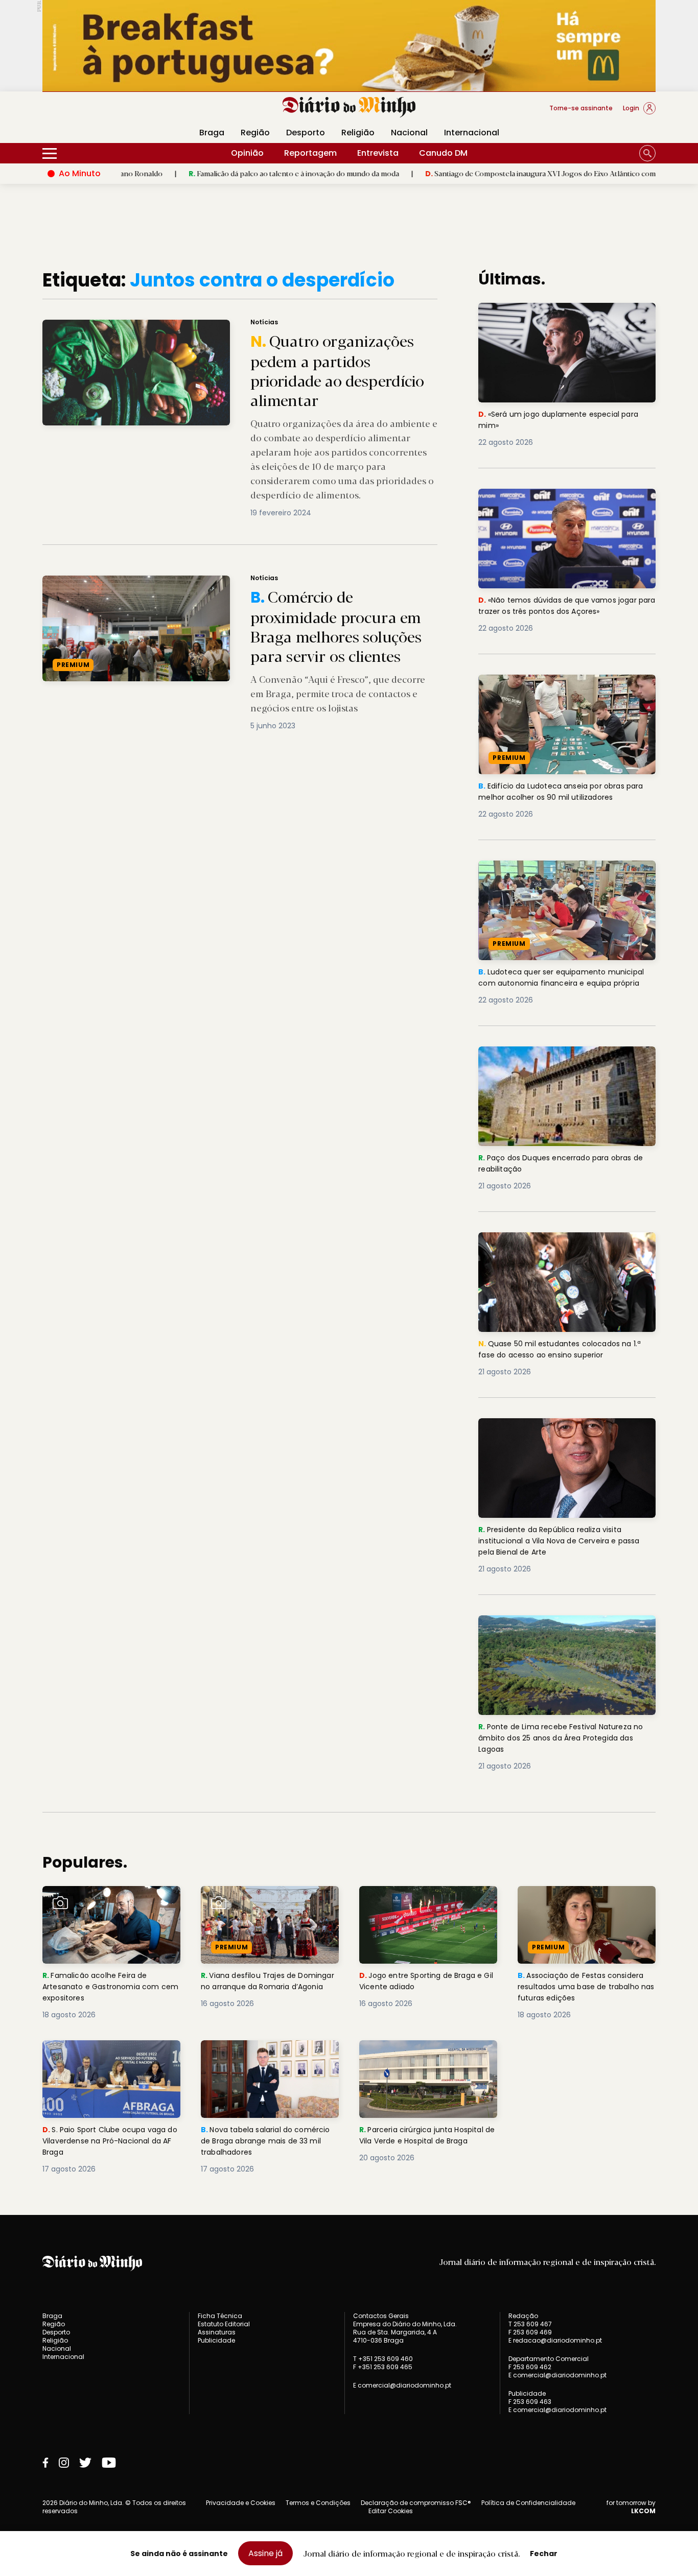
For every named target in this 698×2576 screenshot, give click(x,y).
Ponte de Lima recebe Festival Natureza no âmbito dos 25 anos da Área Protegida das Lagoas (566, 1633)
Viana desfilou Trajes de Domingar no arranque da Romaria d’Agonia (254, 1904)
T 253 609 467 (530, 2324)
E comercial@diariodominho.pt (402, 2385)
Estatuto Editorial (224, 2324)
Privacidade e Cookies (241, 2503)
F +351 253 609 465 (383, 2367)
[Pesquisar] (647, 153)
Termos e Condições (318, 2503)
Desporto (306, 133)
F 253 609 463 (530, 2402)
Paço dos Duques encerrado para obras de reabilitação (561, 1058)
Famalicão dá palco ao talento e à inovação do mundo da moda (209, 173)
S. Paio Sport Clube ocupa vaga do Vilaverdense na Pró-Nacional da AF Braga (111, 2058)
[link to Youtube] (109, 2463)
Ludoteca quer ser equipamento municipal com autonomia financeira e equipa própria (567, 879)
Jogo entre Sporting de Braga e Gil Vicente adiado (425, 1898)
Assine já (265, 2553)
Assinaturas (217, 2332)
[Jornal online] (96, 112)
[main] (349, 1222)
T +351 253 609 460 (383, 2359)
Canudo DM (443, 153)
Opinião (247, 153)
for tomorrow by (631, 2507)
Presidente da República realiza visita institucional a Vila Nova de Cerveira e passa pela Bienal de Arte (557, 1436)
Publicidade (216, 2340)
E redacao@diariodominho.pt (555, 2340)
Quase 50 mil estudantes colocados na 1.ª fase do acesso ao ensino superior (565, 1244)
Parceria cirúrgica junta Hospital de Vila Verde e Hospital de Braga (426, 2058)
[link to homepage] (349, 107)
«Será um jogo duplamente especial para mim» (564, 315)
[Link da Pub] (349, 46)
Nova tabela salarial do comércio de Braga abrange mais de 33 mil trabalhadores (262, 2058)
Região (255, 133)
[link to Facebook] (45, 2463)
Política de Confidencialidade (528, 2503)
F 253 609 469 (530, 2332)
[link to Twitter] (85, 2463)
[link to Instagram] (64, 2463)
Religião (358, 133)
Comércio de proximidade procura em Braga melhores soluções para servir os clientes (202, 581)
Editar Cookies (391, 2511)
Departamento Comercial (549, 2359)
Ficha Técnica (220, 2316)
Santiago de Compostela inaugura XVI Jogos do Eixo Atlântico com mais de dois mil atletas (493, 173)
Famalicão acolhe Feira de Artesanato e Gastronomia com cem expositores (109, 1904)
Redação (523, 2316)
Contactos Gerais (381, 2316)
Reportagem (310, 153)
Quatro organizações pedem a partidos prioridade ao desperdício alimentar (182, 326)
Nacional (409, 133)
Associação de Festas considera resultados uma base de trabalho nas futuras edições (586, 1904)
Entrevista (378, 153)
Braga (212, 133)
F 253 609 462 (530, 2367)
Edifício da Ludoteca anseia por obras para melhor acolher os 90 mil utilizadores (565, 687)
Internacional (472, 133)
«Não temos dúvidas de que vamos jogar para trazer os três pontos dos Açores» (564, 501)
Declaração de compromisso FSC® (416, 2503)
